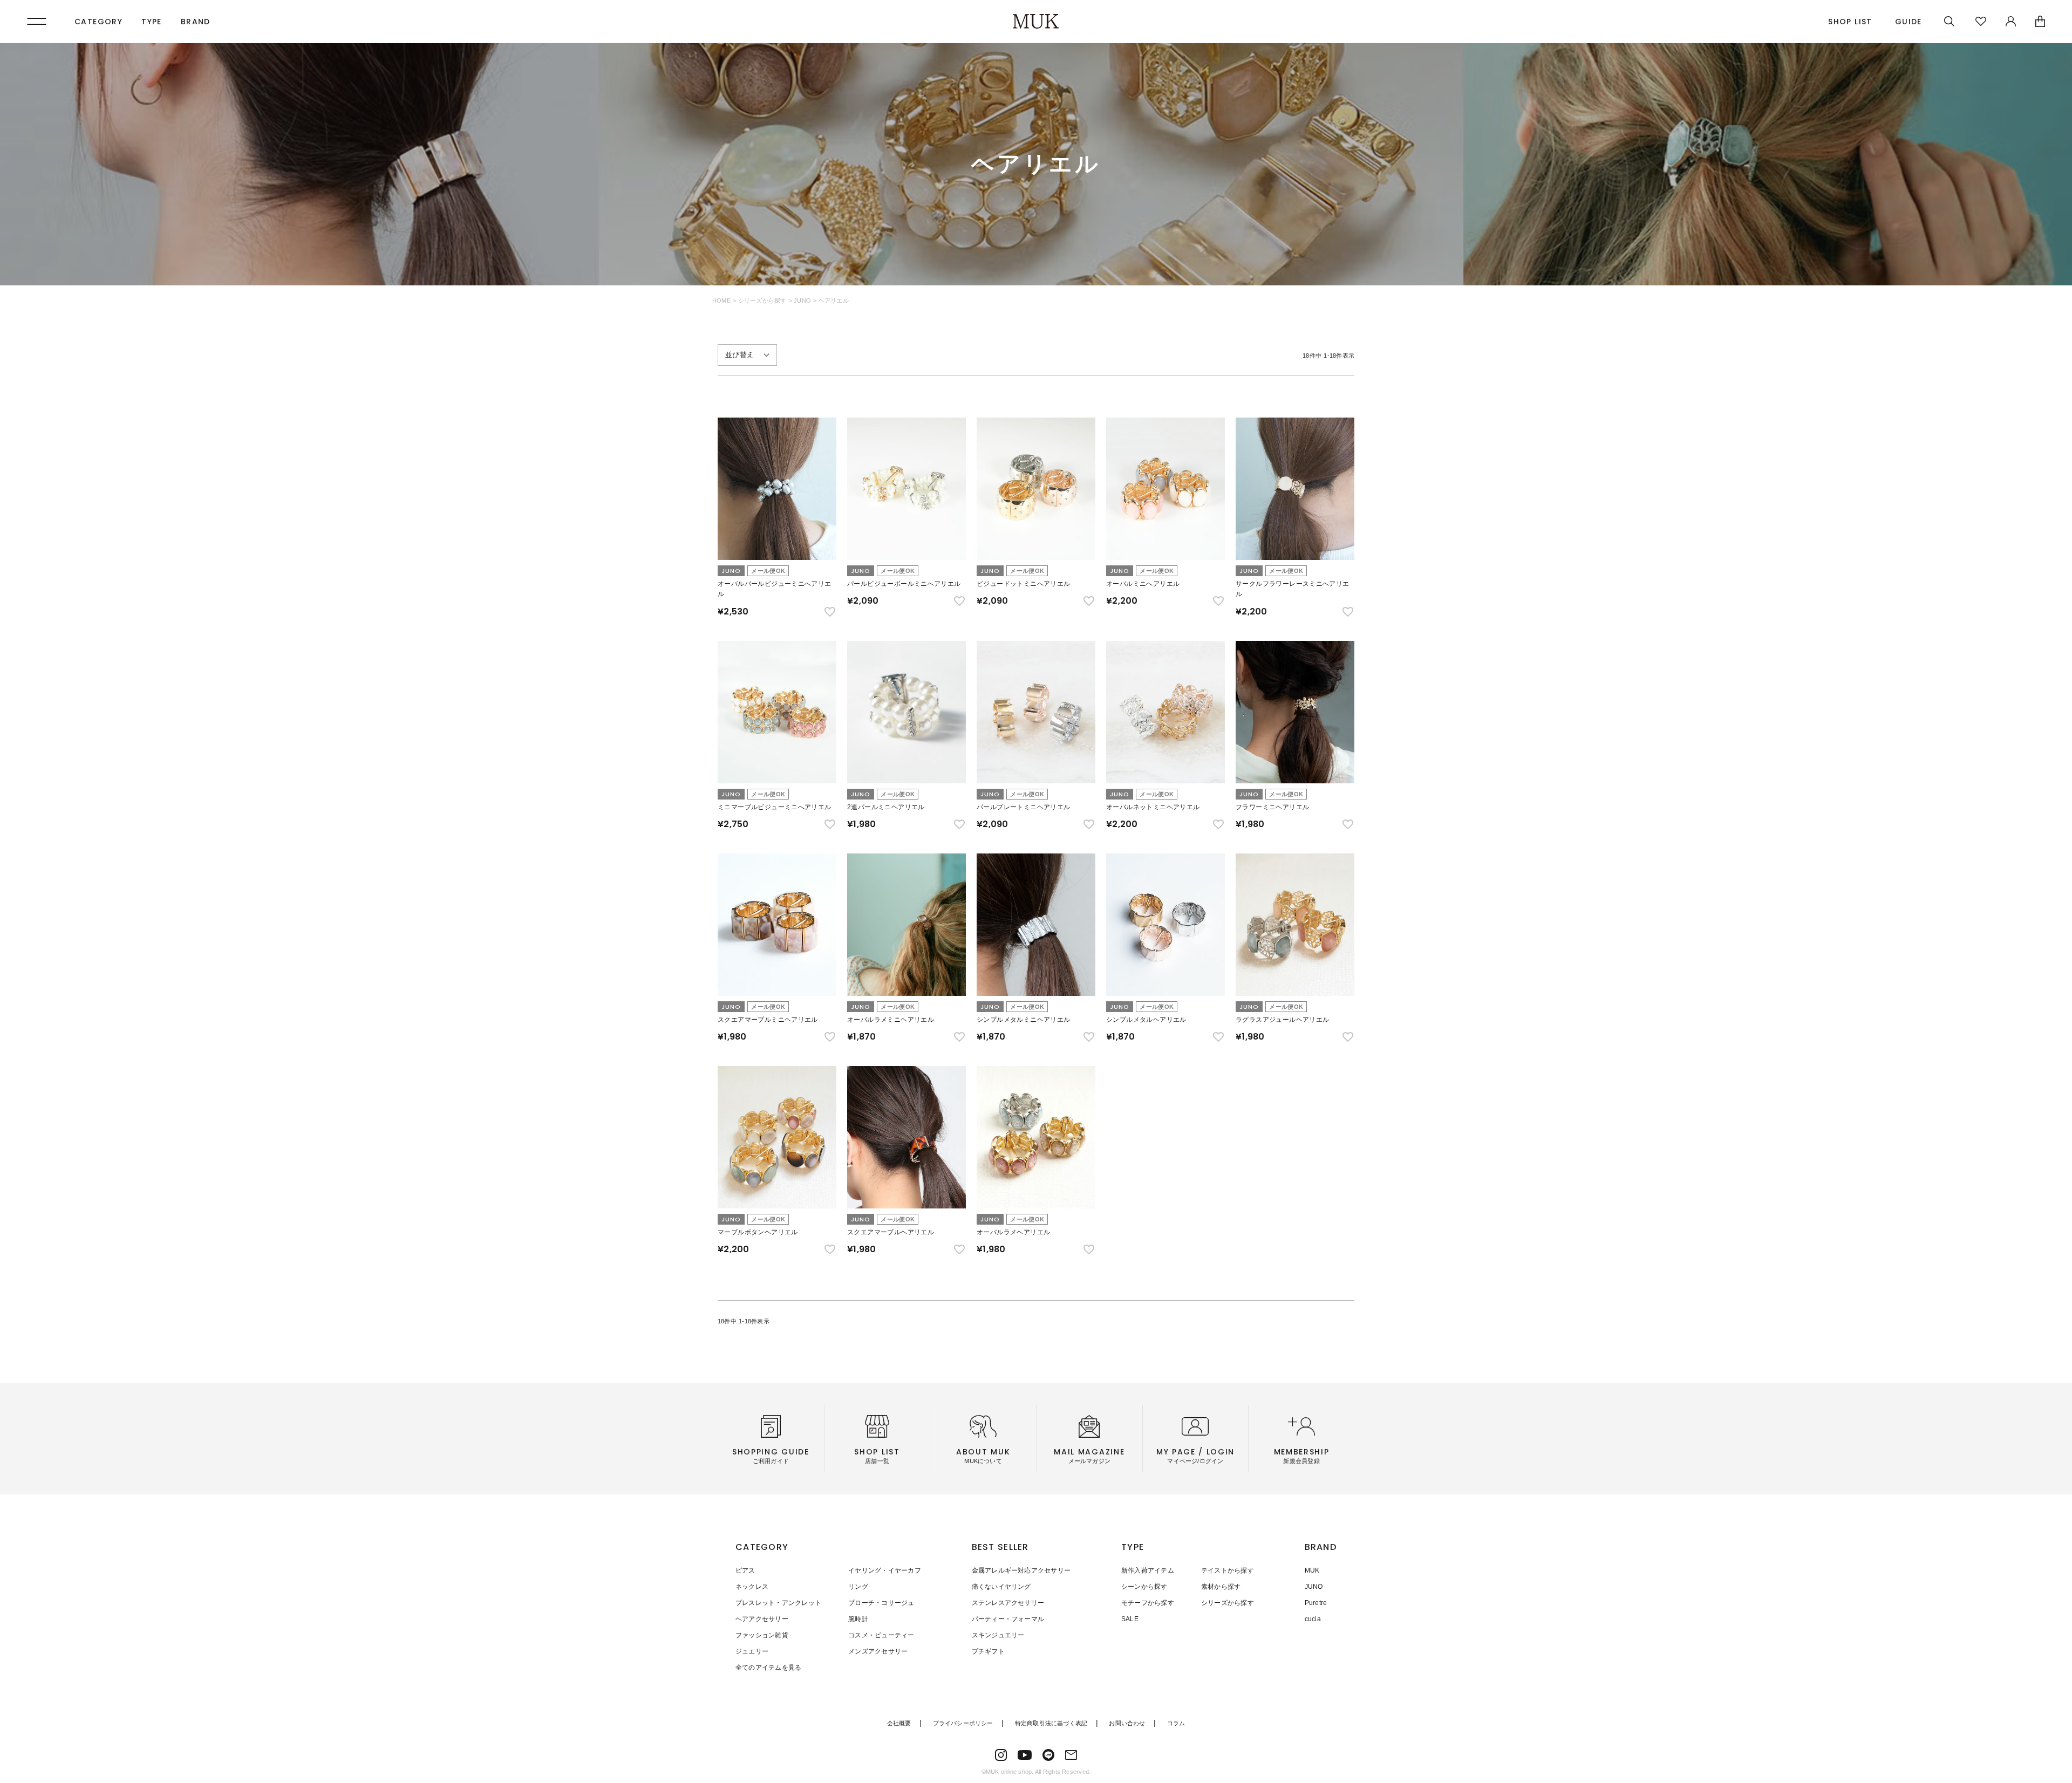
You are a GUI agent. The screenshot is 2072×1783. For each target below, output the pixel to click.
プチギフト (988, 1651)
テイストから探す (1228, 1570)
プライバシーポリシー (963, 1723)
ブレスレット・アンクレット (778, 1603)
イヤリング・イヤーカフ (885, 1570)
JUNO (802, 300)
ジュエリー (752, 1651)
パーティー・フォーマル (1008, 1619)
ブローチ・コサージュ (881, 1603)
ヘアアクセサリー (762, 1619)
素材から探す (1221, 1587)
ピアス (745, 1570)
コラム (1176, 1723)
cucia (1313, 1619)
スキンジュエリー (998, 1635)
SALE (1130, 1619)
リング (858, 1587)
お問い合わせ (1127, 1723)
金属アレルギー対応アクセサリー (1021, 1570)
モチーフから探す (1148, 1603)
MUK (1312, 1570)
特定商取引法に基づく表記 (1051, 1723)
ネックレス (752, 1587)
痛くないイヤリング (1001, 1587)
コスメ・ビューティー (881, 1635)
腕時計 (858, 1619)
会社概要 (899, 1723)
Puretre (1316, 1603)
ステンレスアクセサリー (1008, 1603)
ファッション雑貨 (762, 1635)
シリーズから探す (762, 300)
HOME (721, 300)
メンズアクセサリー (878, 1651)
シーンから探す (1144, 1587)
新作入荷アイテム (1148, 1570)
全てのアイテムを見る (768, 1668)
